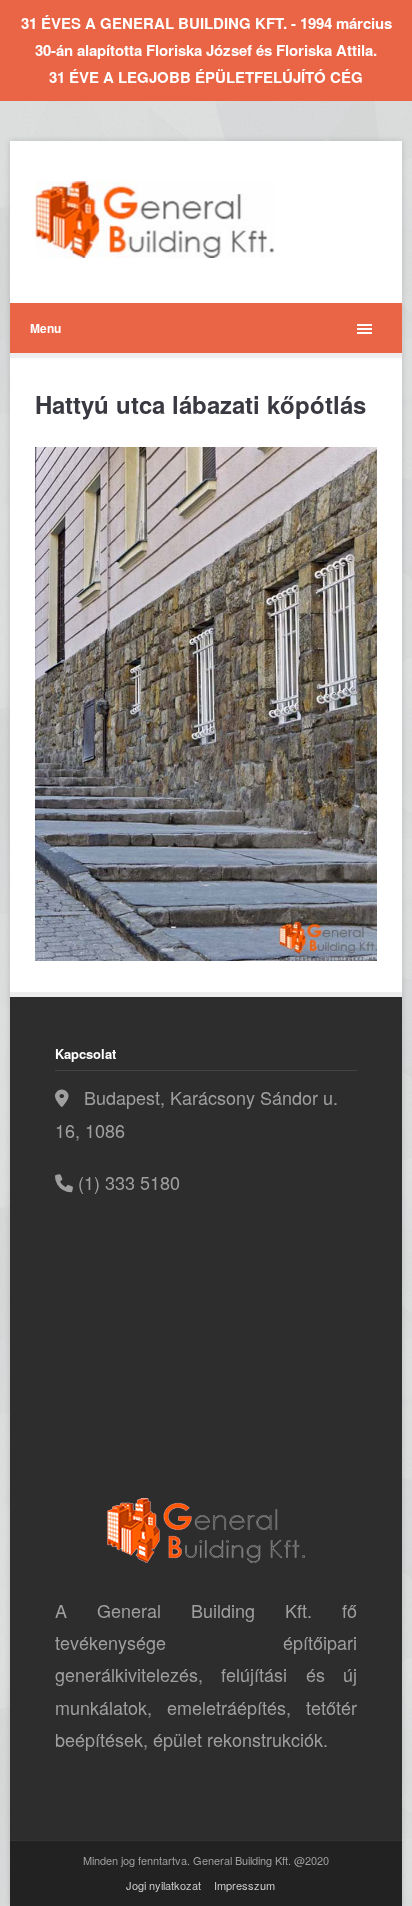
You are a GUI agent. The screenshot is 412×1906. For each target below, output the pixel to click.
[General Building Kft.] (185, 219)
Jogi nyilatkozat (163, 1885)
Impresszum (244, 1885)
